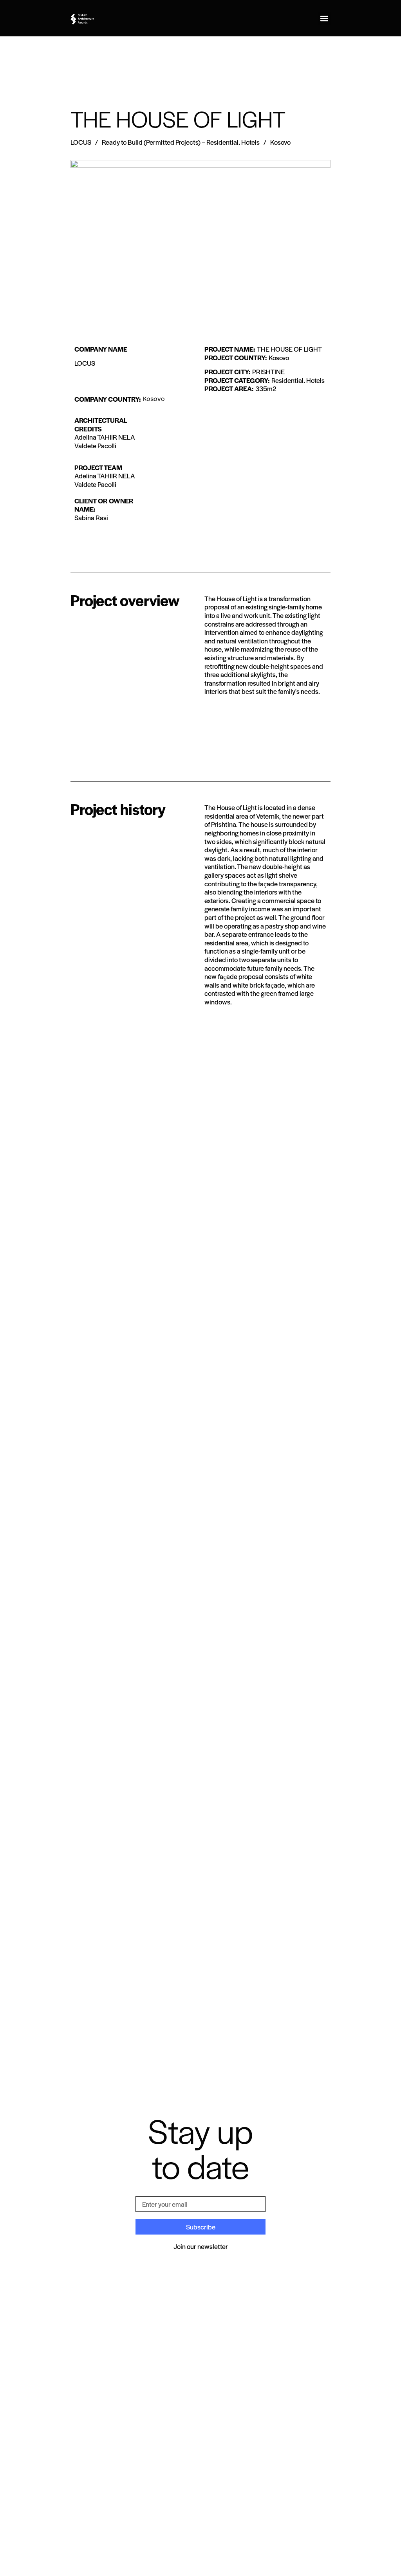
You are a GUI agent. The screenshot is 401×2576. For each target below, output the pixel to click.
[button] (324, 18)
